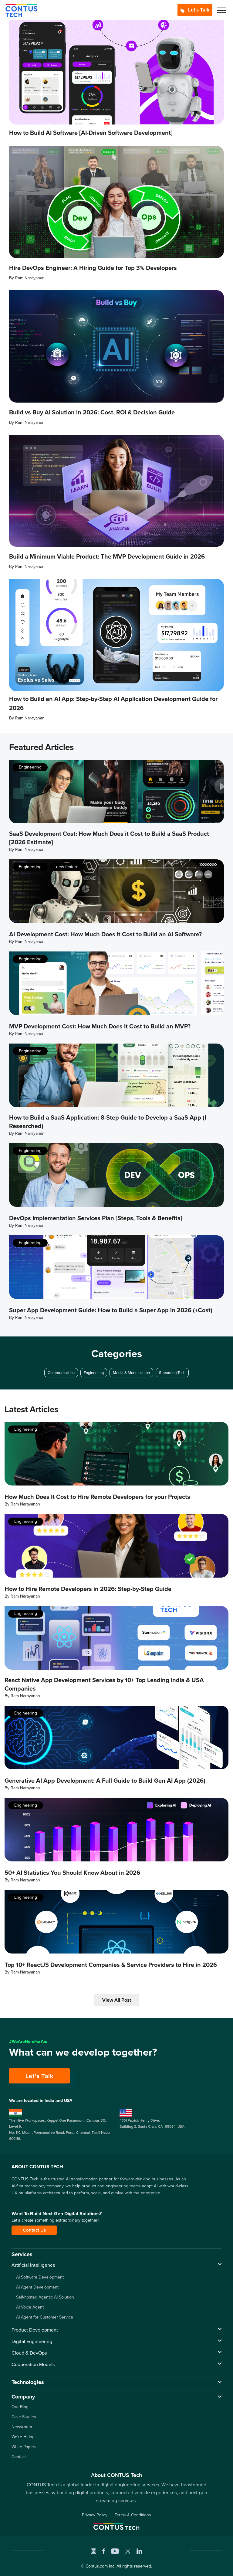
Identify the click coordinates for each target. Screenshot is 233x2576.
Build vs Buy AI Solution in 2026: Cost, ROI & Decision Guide (92, 412)
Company (23, 2397)
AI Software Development (40, 2277)
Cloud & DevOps (29, 2353)
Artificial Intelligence (33, 2265)
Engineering (30, 767)
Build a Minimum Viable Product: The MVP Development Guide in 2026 (107, 556)
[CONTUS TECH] (21, 10)
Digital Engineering (32, 2341)
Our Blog (20, 2407)
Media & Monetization (131, 1373)
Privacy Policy (95, 2515)
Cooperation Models (33, 2364)
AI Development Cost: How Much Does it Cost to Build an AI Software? (105, 934)
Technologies (28, 2382)
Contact (19, 2457)
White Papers (24, 2447)
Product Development (35, 2330)
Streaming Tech (172, 1373)
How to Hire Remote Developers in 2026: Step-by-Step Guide (88, 1589)
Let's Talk (198, 10)
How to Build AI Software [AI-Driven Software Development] (91, 133)
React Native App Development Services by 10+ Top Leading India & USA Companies (104, 1684)
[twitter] (128, 2551)
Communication (61, 1373)
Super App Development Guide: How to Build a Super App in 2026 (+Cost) (111, 1310)
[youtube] (115, 2551)
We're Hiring (23, 2437)
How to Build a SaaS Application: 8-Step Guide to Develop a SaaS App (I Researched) (108, 1122)
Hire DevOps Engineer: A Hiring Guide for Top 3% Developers (93, 268)
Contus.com (97, 2566)
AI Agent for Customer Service (45, 2317)
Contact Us (34, 2230)
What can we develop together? (83, 2052)
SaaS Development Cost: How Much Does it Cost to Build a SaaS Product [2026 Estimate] (109, 838)
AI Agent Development (37, 2287)
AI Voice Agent (30, 2307)
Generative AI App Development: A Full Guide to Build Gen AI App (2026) (105, 1781)
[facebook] (104, 2551)
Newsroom (22, 2427)
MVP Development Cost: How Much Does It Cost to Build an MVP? (100, 1026)
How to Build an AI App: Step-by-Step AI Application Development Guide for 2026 (113, 703)
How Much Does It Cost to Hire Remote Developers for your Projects (97, 1497)
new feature (67, 867)
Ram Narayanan (30, 278)
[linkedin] (139, 2551)
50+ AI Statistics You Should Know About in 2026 (72, 1873)
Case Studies (24, 2417)
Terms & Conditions (133, 2515)
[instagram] (93, 2551)
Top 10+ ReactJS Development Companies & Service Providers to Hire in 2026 (111, 1965)
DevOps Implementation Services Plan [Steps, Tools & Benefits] (96, 1218)
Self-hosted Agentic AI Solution (45, 2297)
